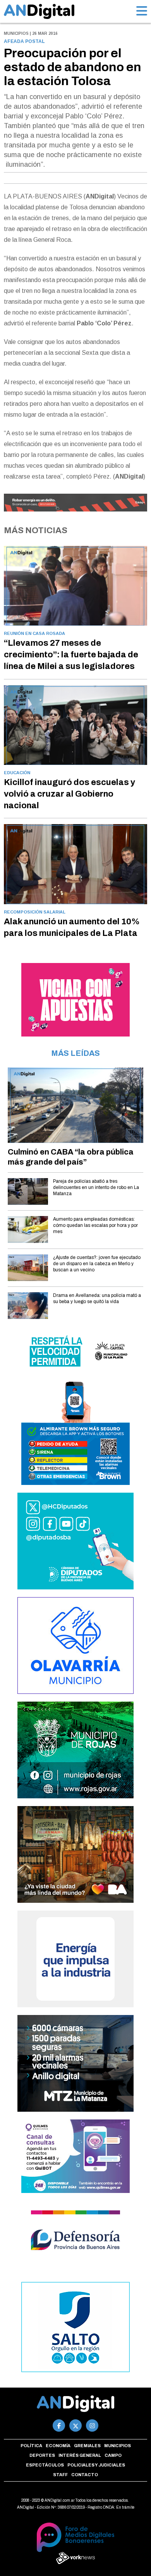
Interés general (80, 2455)
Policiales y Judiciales (96, 2465)
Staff (60, 2475)
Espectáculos (45, 2465)
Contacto (85, 2475)
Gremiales (87, 2446)
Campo (113, 2455)
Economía (58, 2446)
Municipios (118, 2446)
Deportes (42, 2455)
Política (31, 2446)
